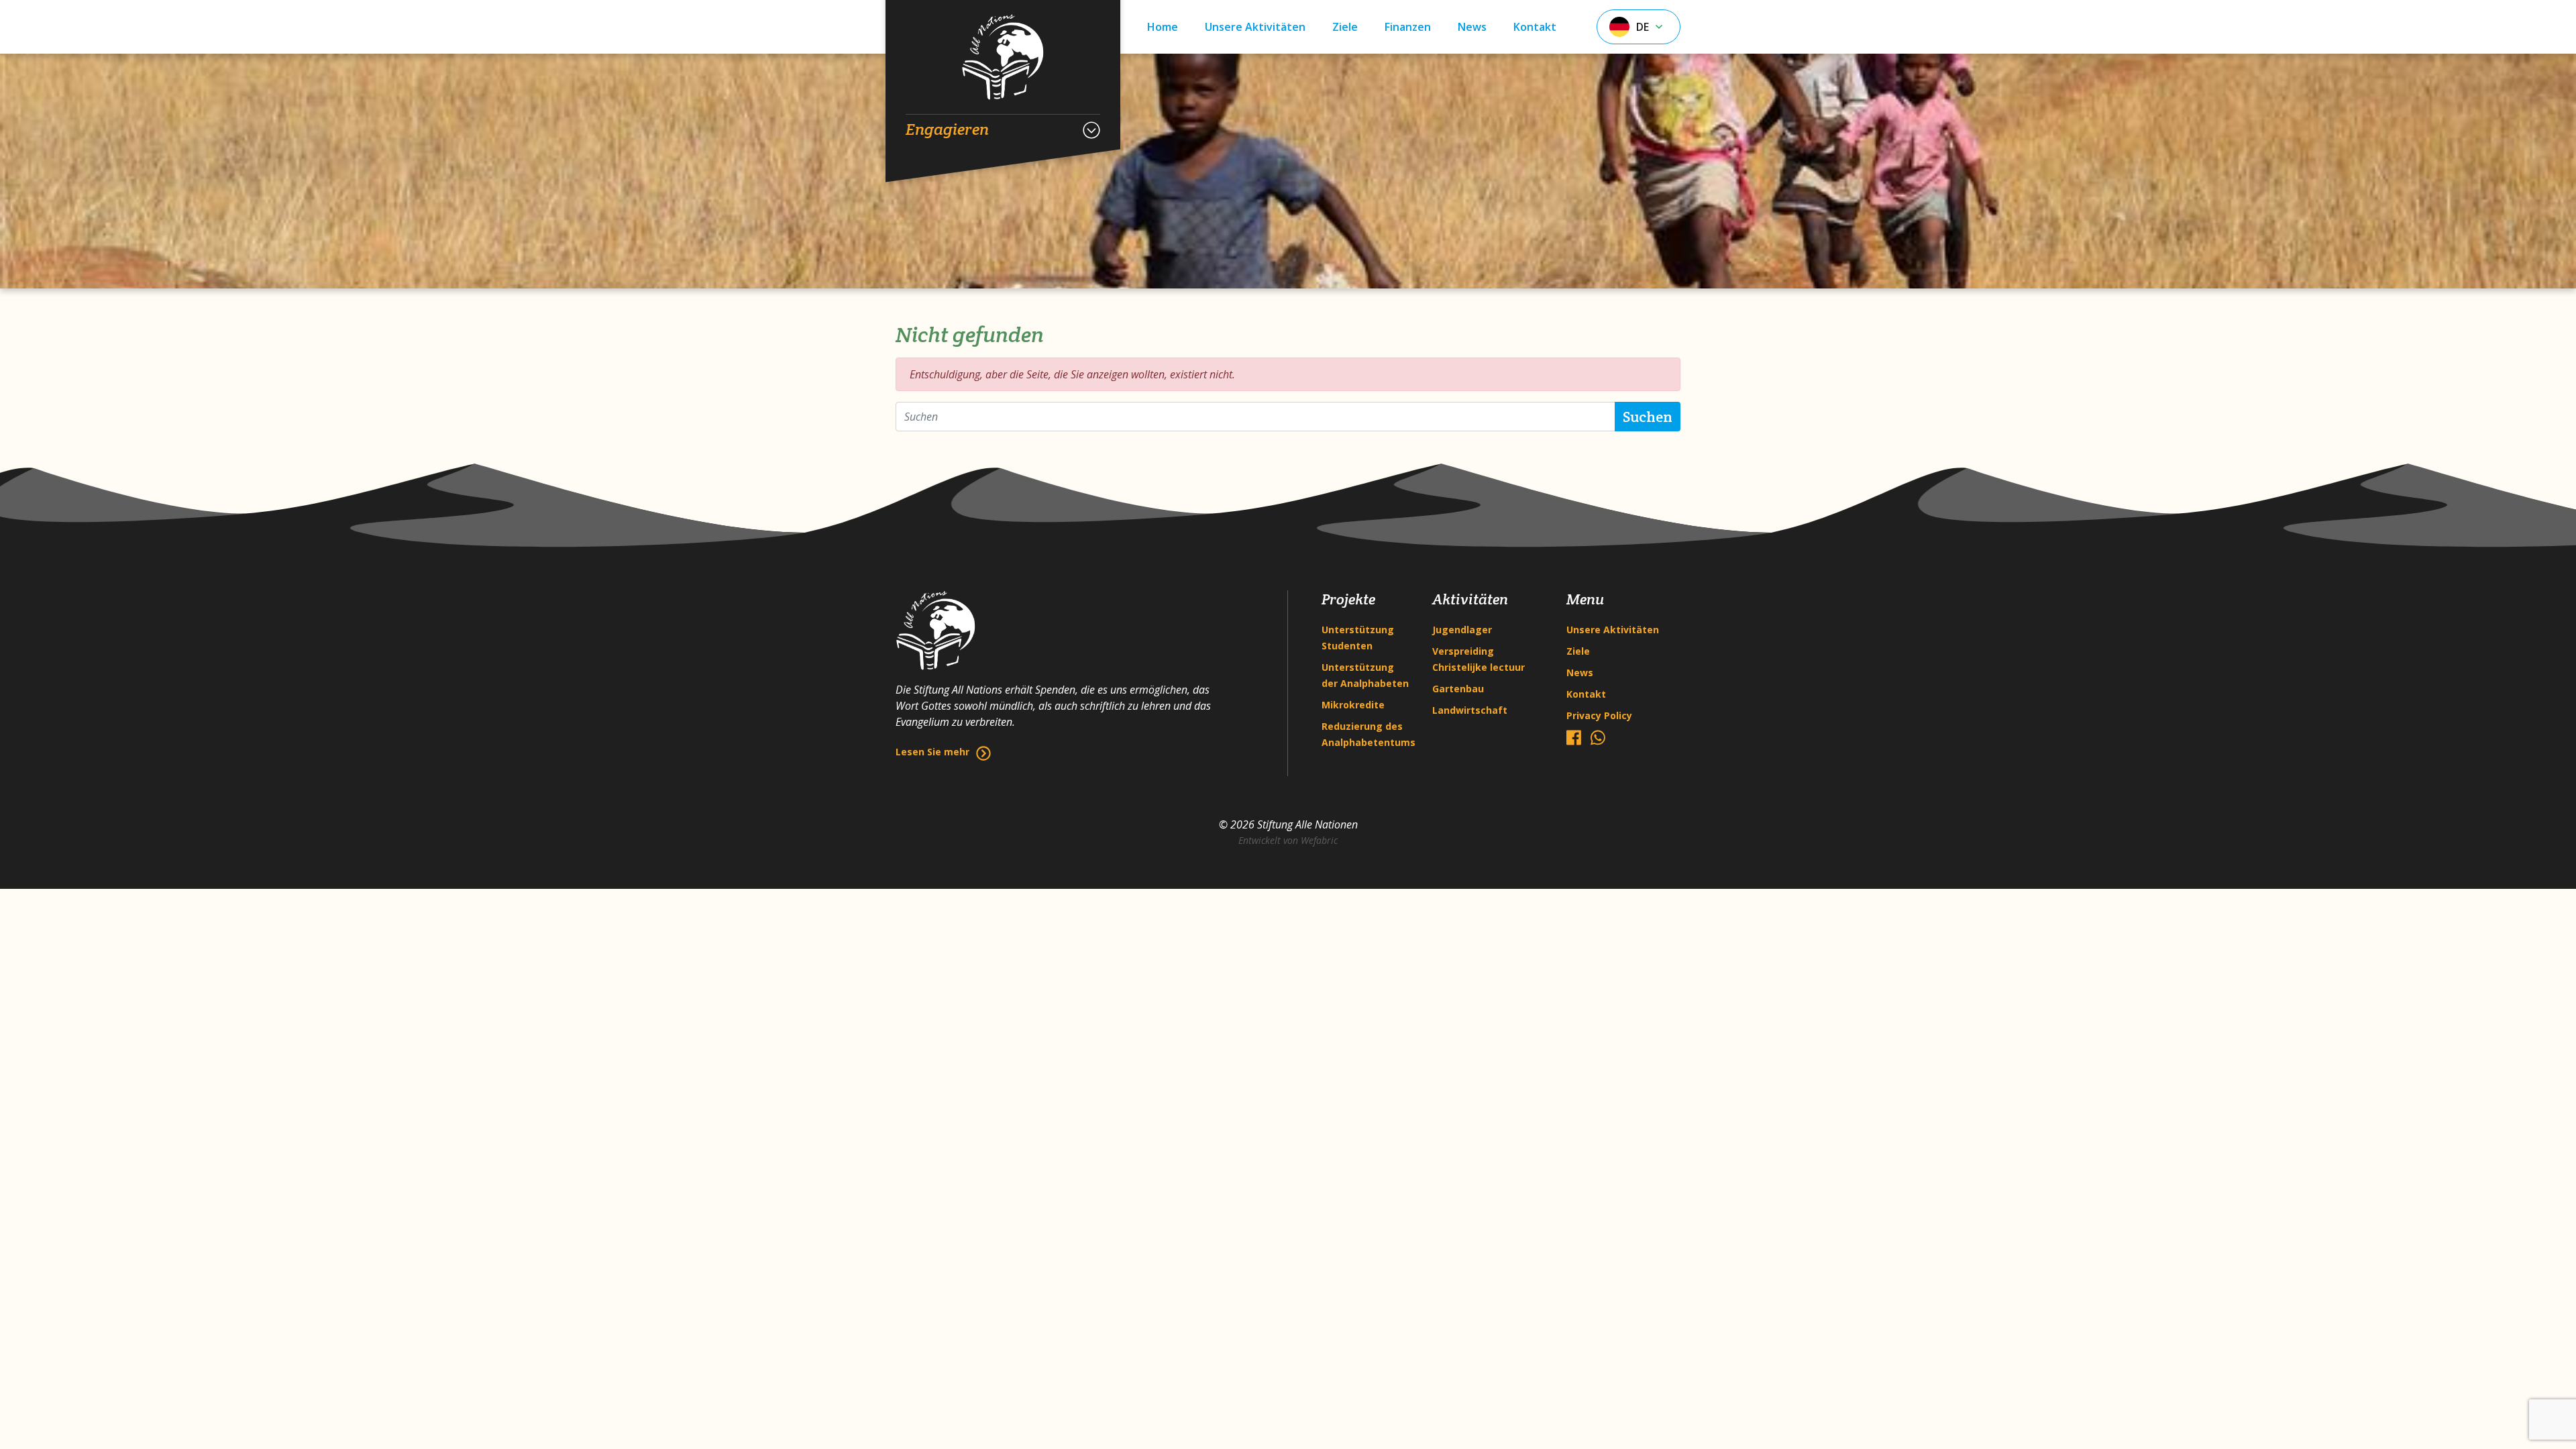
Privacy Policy (1599, 715)
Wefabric (1319, 840)
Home (1163, 27)
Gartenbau (1458, 689)
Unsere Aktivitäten (1255, 27)
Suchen (1648, 417)
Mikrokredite (1353, 705)
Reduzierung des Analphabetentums (1367, 734)
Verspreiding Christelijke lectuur (1479, 659)
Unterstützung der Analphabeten (1365, 675)
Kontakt (1535, 27)
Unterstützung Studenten (1358, 638)
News (1472, 27)
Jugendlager (1462, 630)
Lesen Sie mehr (932, 752)
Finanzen (1408, 27)
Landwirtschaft (1470, 710)
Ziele (1345, 27)
